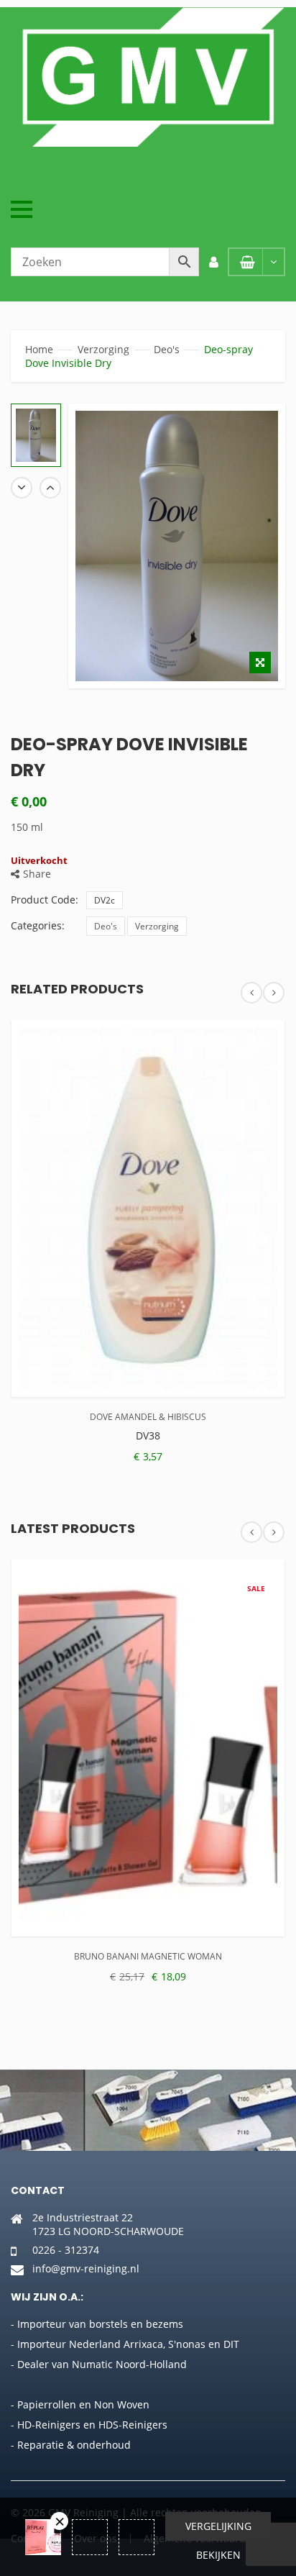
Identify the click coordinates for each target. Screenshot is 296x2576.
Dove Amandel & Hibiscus (148, 1417)
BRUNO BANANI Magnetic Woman (148, 1956)
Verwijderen (59, 2521)
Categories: (38, 925)
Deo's (167, 349)
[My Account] (213, 262)
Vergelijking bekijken (218, 2530)
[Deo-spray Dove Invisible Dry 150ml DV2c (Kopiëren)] (36, 436)
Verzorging (103, 349)
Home (39, 349)
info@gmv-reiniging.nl (86, 2268)
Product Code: (45, 900)
